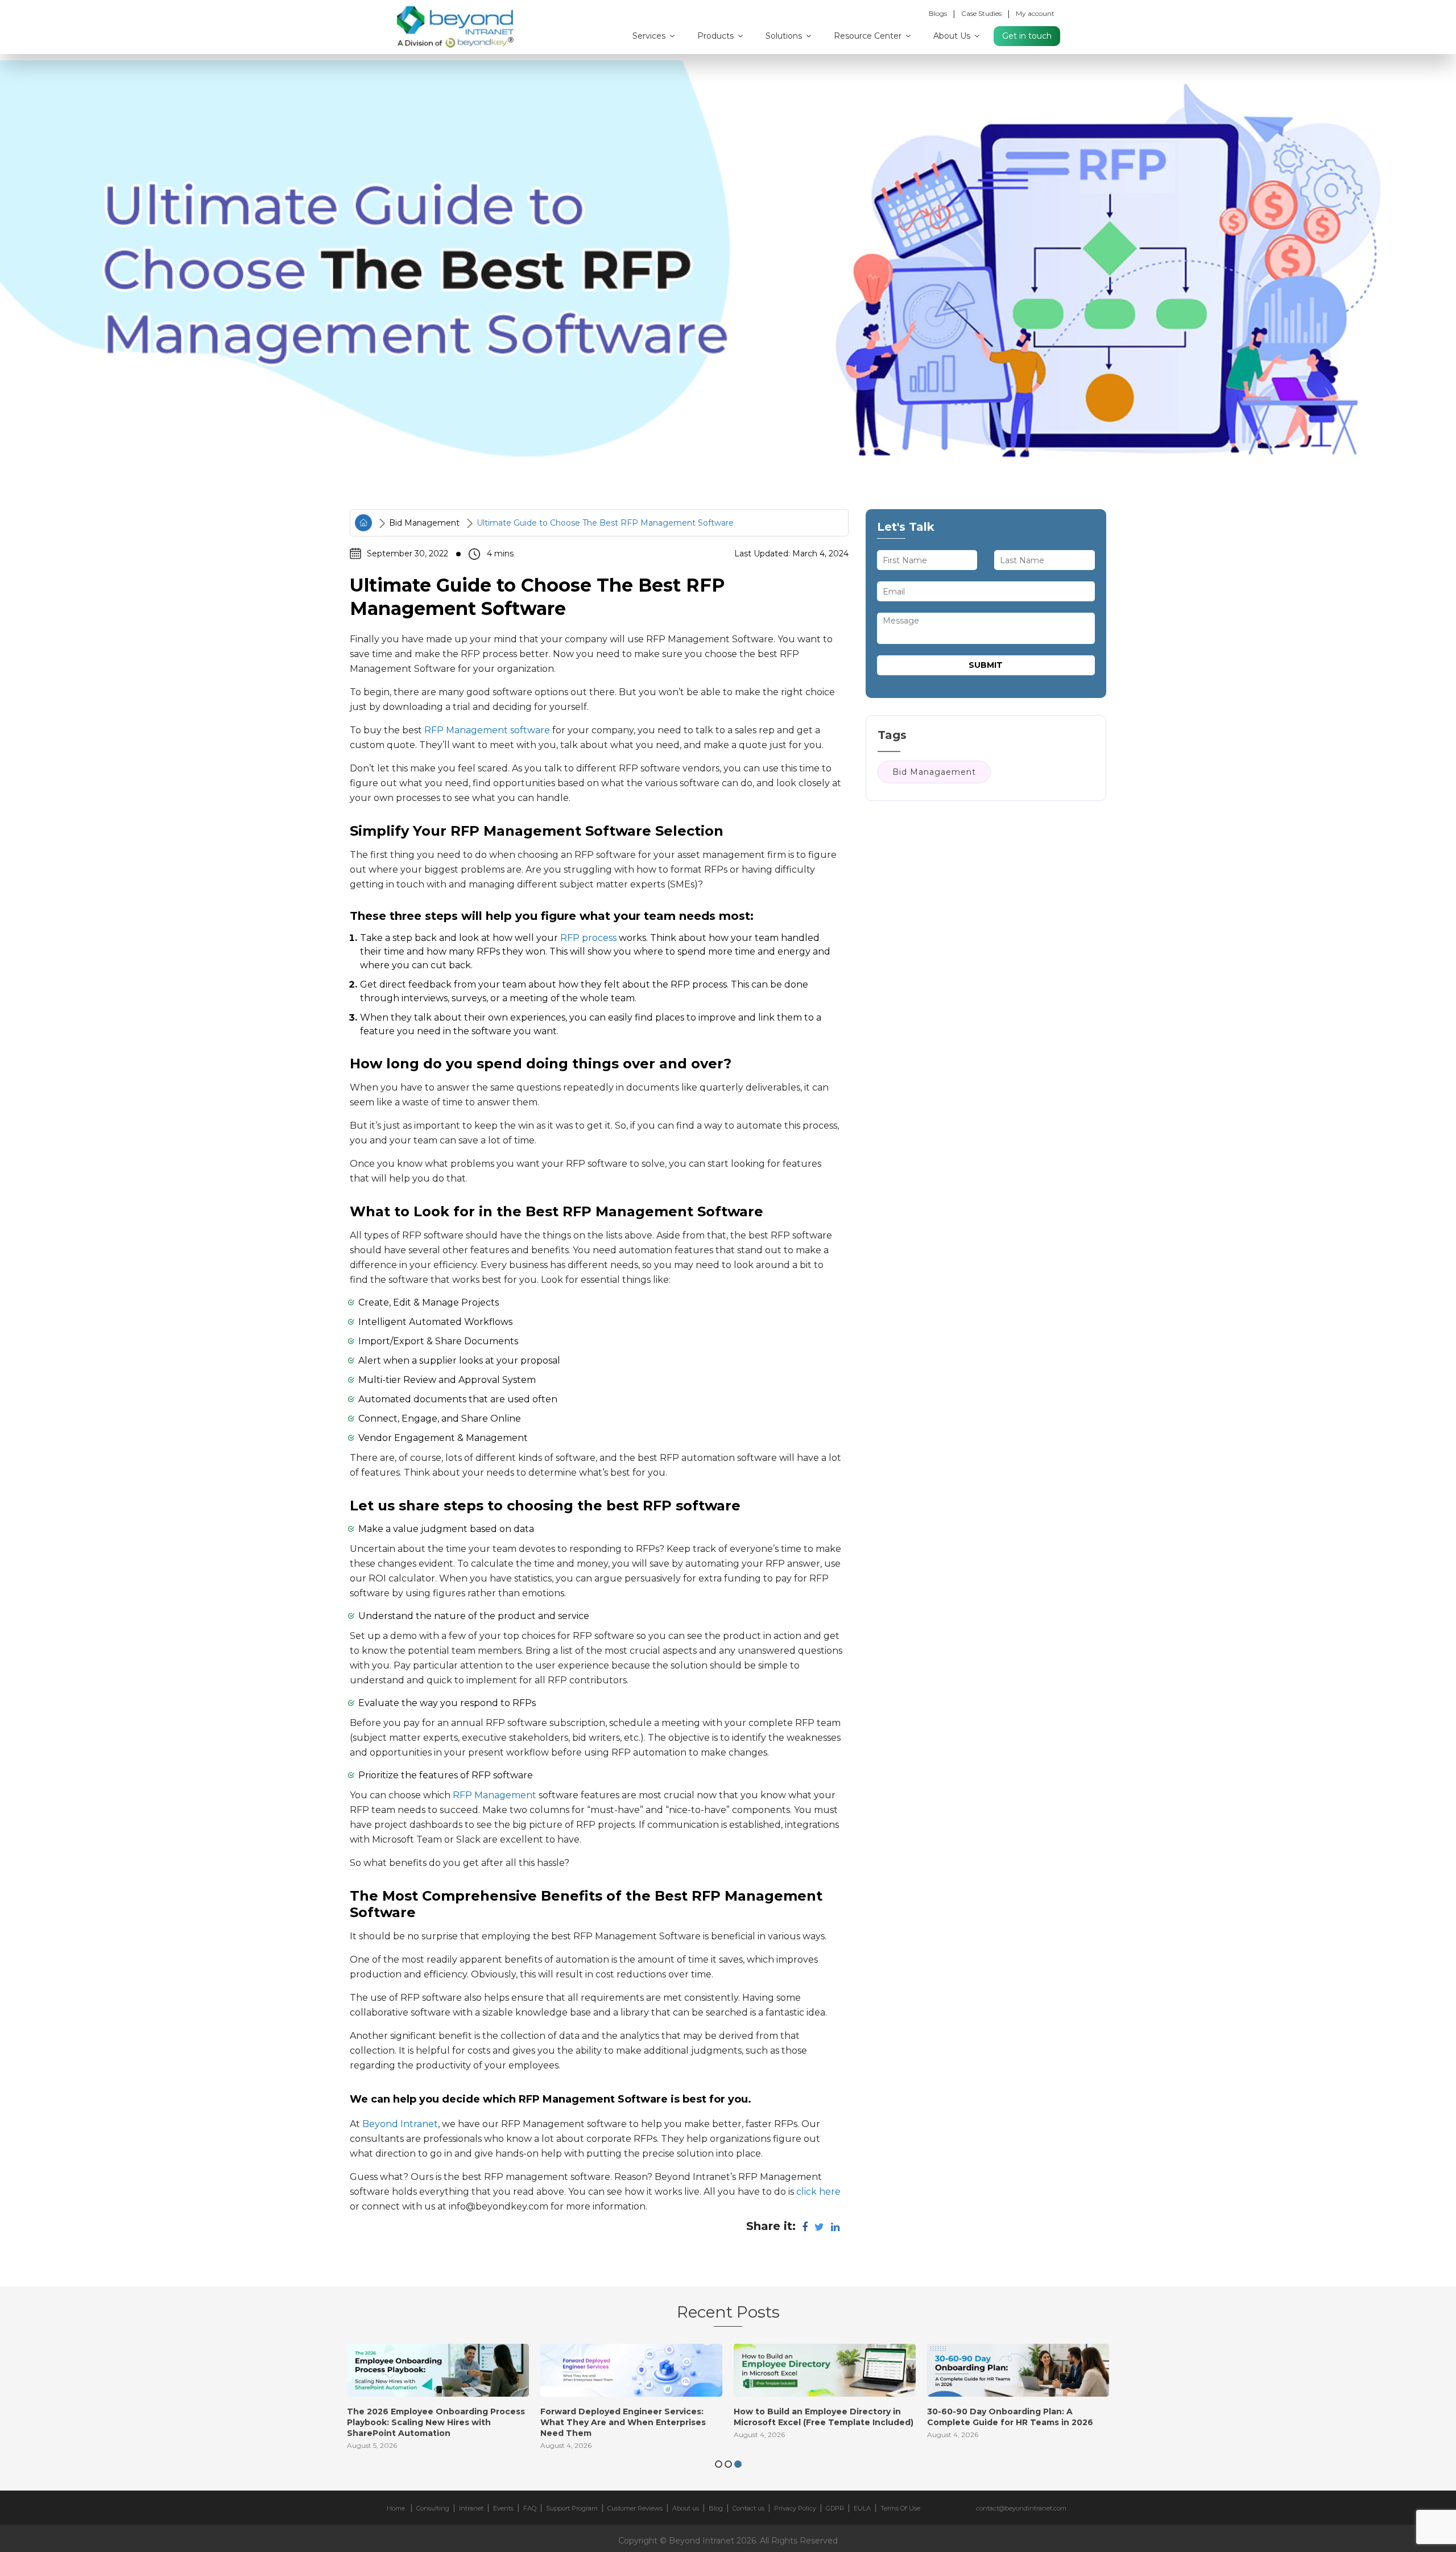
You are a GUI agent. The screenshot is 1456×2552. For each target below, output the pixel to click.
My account (1035, 13)
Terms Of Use (900, 2508)
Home (396, 2508)
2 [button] (728, 2464)
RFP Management (495, 1795)
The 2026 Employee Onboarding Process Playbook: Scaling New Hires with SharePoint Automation (436, 2422)
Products (717, 36)
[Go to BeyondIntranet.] (363, 523)
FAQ (530, 2508)
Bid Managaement (934, 771)
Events (503, 2508)
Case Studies (981, 13)
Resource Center (869, 36)
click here (817, 2192)
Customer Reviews (635, 2508)
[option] (438, 2400)
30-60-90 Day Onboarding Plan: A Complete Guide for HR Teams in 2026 (1010, 2417)
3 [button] (738, 2464)
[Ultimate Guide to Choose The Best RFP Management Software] (728, 273)
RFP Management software (487, 730)
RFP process (588, 938)
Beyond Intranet (399, 2124)
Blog (716, 2508)
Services (650, 36)
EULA (862, 2508)
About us (686, 2508)
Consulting (433, 2508)
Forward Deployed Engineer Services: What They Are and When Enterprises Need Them (623, 2422)
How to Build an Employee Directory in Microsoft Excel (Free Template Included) (824, 2417)
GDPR (835, 2508)
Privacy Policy (795, 2508)
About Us (953, 36)
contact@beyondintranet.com (1021, 2508)
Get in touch (1027, 36)
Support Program (572, 2508)
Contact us (748, 2508)
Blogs (938, 13)
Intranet (471, 2508)
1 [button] (719, 2464)
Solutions (785, 36)
